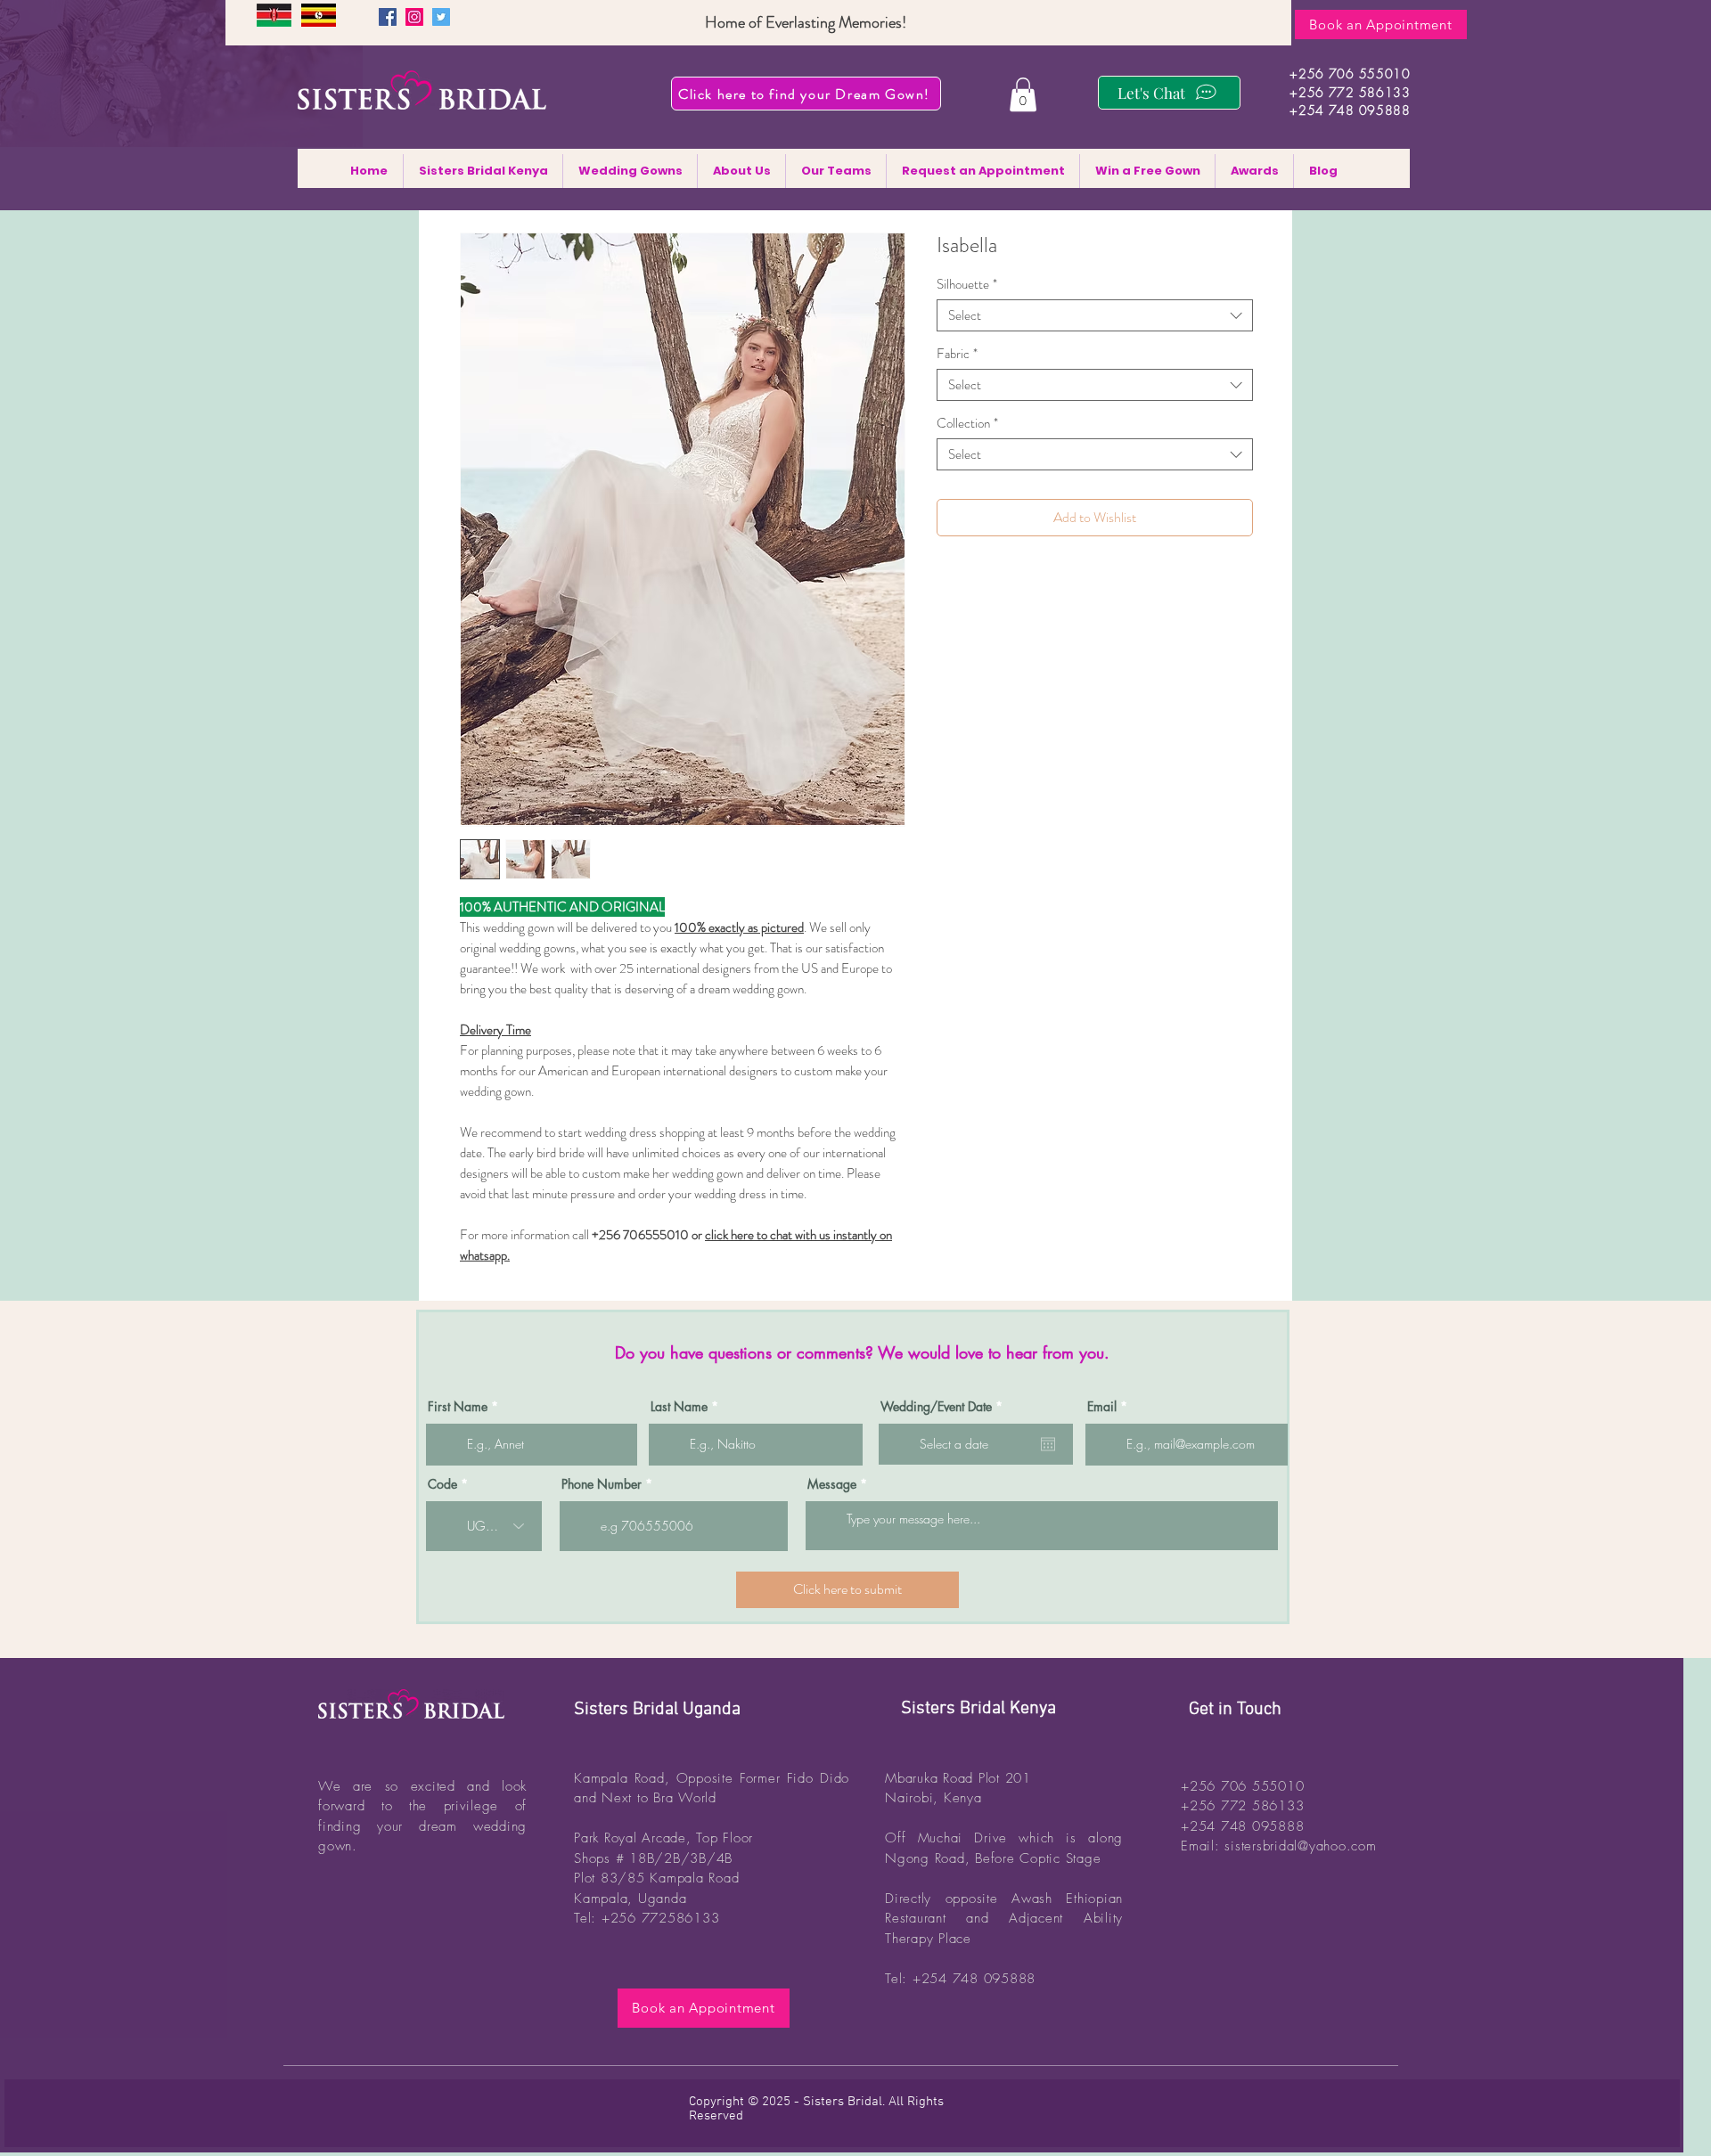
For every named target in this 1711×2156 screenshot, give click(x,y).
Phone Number (602, 1484)
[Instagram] (414, 17)
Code (442, 1484)
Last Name (679, 1407)
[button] (1023, 94)
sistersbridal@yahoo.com (1300, 1846)
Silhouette (967, 284)
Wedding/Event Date (945, 1407)
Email (1102, 1407)
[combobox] (1095, 315)
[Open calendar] (1048, 1444)
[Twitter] (441, 17)
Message (832, 1484)
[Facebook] (388, 17)
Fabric (957, 354)
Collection (967, 423)
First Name (458, 1407)
